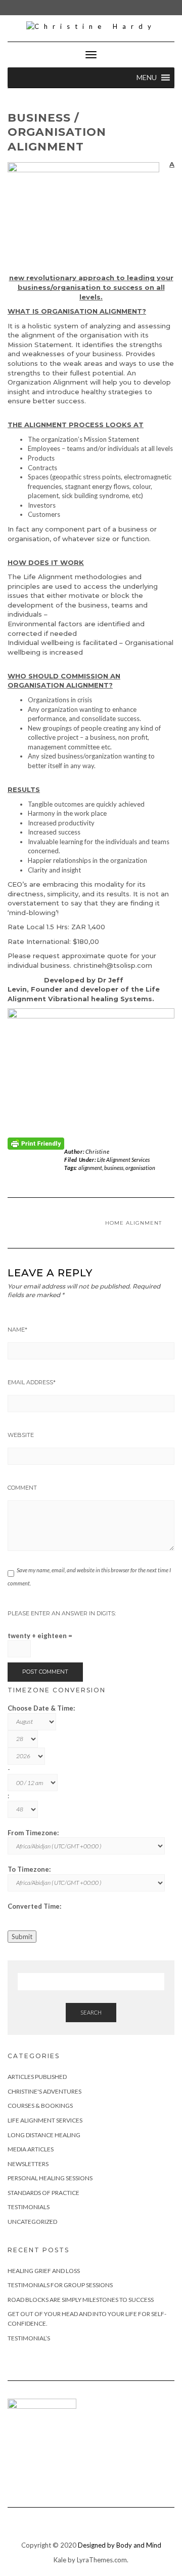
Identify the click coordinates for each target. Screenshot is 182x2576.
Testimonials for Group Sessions (60, 2285)
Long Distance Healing (44, 2135)
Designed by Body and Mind (120, 2545)
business (114, 1168)
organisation (140, 1168)
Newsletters (28, 2164)
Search (91, 2012)
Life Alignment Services (123, 1160)
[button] (147, 78)
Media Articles (31, 2149)
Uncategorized (32, 2222)
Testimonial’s (29, 2338)
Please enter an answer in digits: (62, 1613)
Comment (22, 1488)
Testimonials (29, 2207)
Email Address (32, 1382)
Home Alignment (133, 1223)
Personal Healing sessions (50, 2178)
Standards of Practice (43, 2193)
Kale (60, 2560)
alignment (90, 1168)
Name (17, 1330)
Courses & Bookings (40, 2106)
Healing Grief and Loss (44, 2271)
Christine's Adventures (44, 2091)
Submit (22, 1937)
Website (21, 1435)
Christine (97, 1151)
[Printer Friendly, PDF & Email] (36, 1143)
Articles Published (37, 2077)
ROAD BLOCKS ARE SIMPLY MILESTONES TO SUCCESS (81, 2300)
